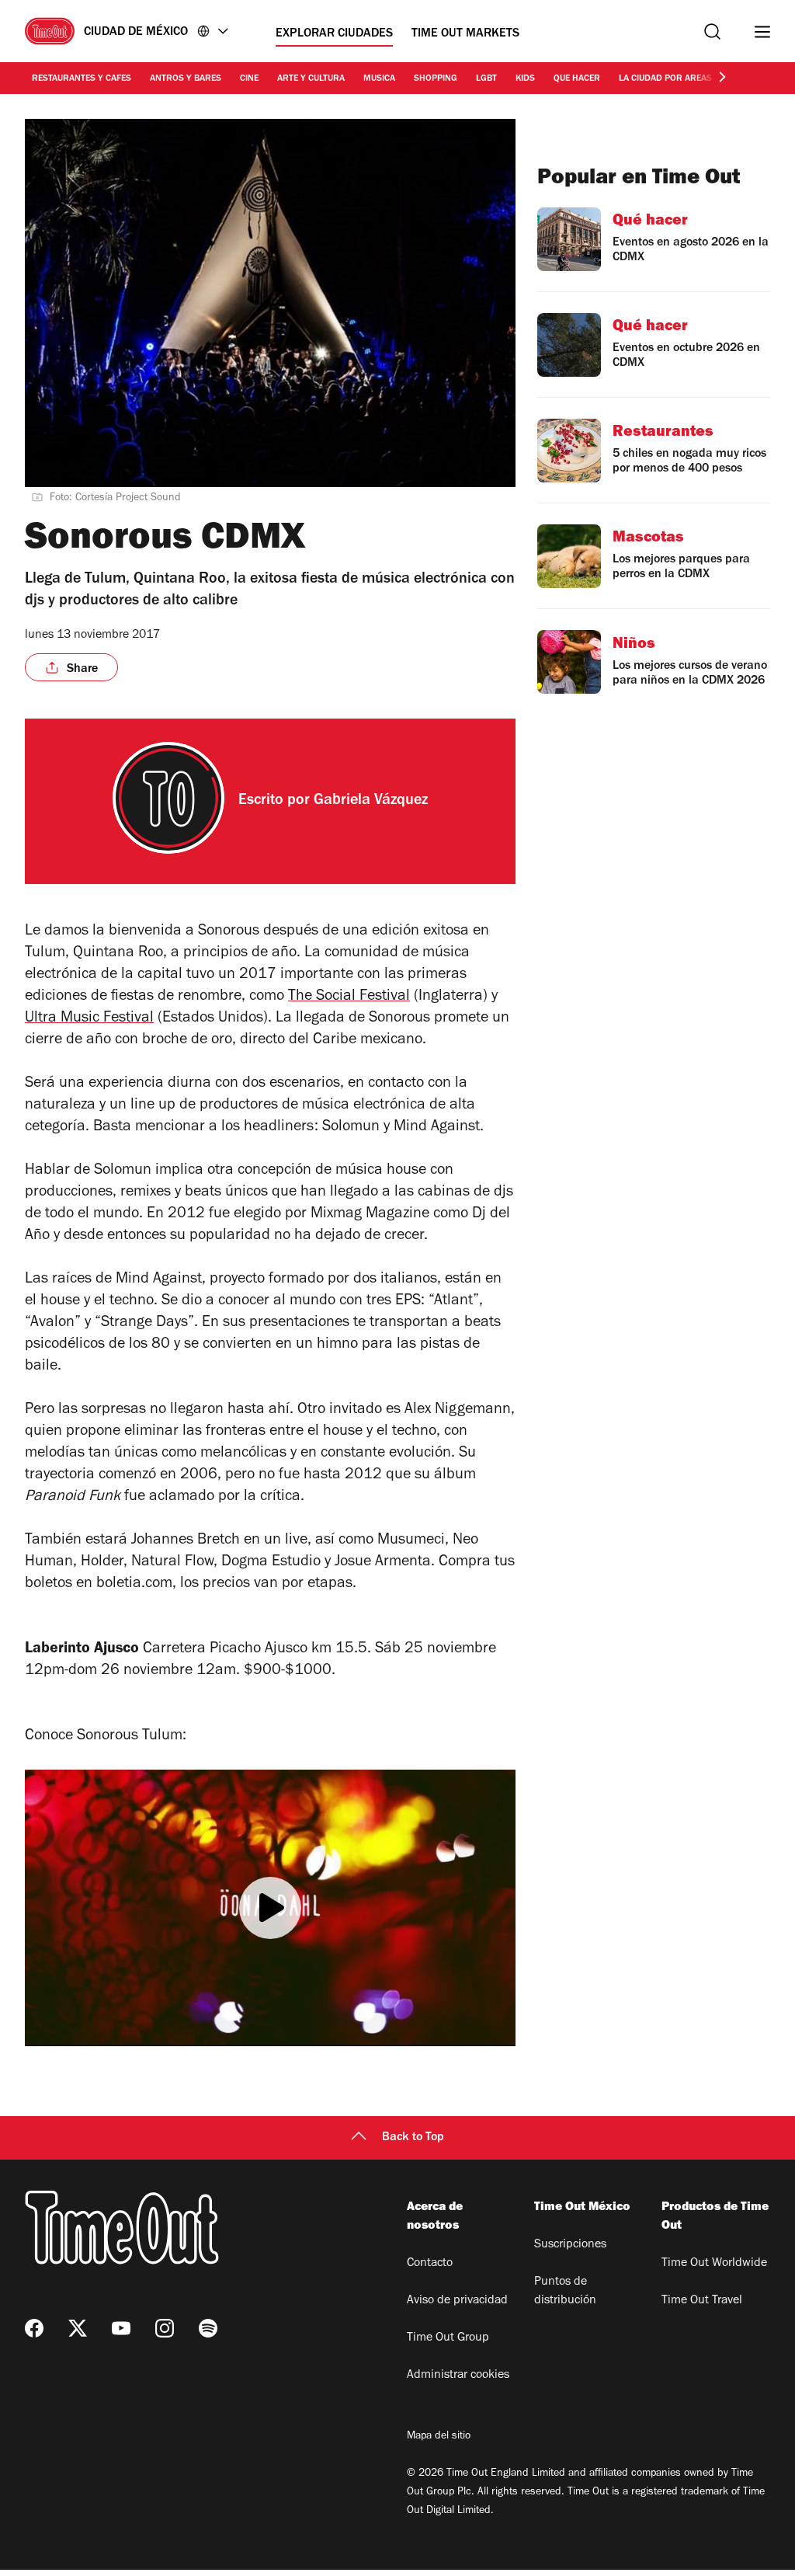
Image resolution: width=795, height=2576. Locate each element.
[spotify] (208, 2328)
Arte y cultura (311, 79)
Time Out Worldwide (714, 2264)
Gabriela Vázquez (371, 802)
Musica (379, 79)
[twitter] (78, 2328)
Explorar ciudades (334, 34)
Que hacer (577, 79)
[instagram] (165, 2328)
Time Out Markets (465, 34)
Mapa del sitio (439, 2437)
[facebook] (34, 2328)
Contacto (430, 2264)
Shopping (436, 79)
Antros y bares (186, 79)
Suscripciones (570, 2245)
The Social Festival (349, 997)
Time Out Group (448, 2338)
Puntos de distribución (565, 2292)
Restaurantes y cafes (82, 79)
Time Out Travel (702, 2301)
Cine (249, 79)
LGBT (486, 79)
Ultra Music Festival (89, 1019)
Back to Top (413, 2138)
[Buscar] (712, 31)
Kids (525, 79)
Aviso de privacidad (457, 2301)
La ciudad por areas (665, 79)
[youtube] (121, 2328)
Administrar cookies (458, 2376)
